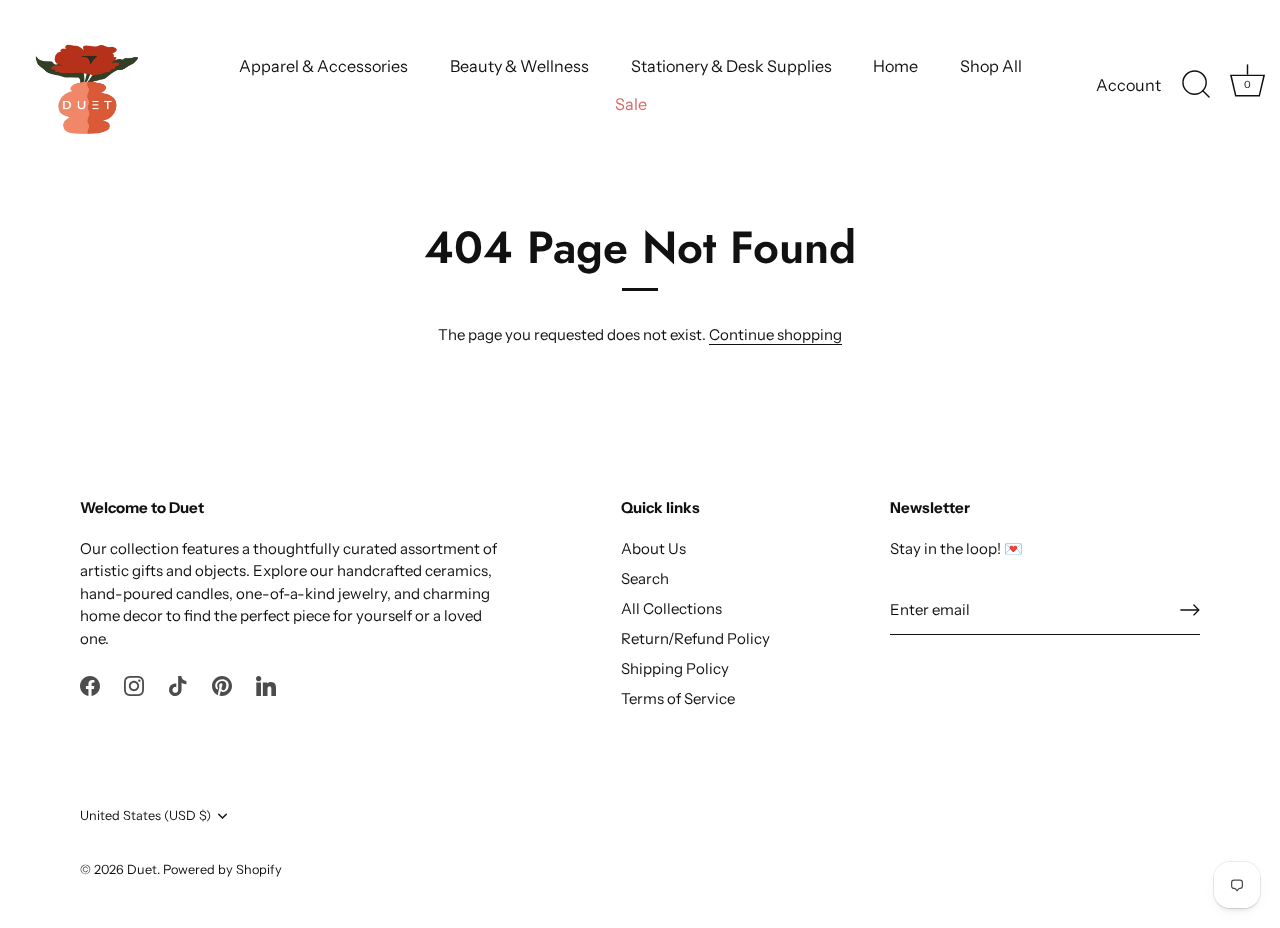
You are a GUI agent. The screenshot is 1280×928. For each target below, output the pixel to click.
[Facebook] (90, 684)
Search (645, 578)
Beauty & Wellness (519, 66)
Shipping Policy (675, 668)
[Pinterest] (222, 684)
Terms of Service (678, 698)
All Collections (671, 608)
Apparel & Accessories (323, 66)
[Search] (1196, 85)
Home (895, 66)
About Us (653, 548)
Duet (142, 869)
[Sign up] (1190, 610)
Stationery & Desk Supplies (731, 66)
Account (1128, 85)
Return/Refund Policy (695, 638)
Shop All (991, 66)
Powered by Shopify (222, 869)
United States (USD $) (145, 815)
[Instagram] (134, 684)
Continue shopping (775, 334)
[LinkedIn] (266, 684)
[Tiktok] (178, 684)
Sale (631, 104)
